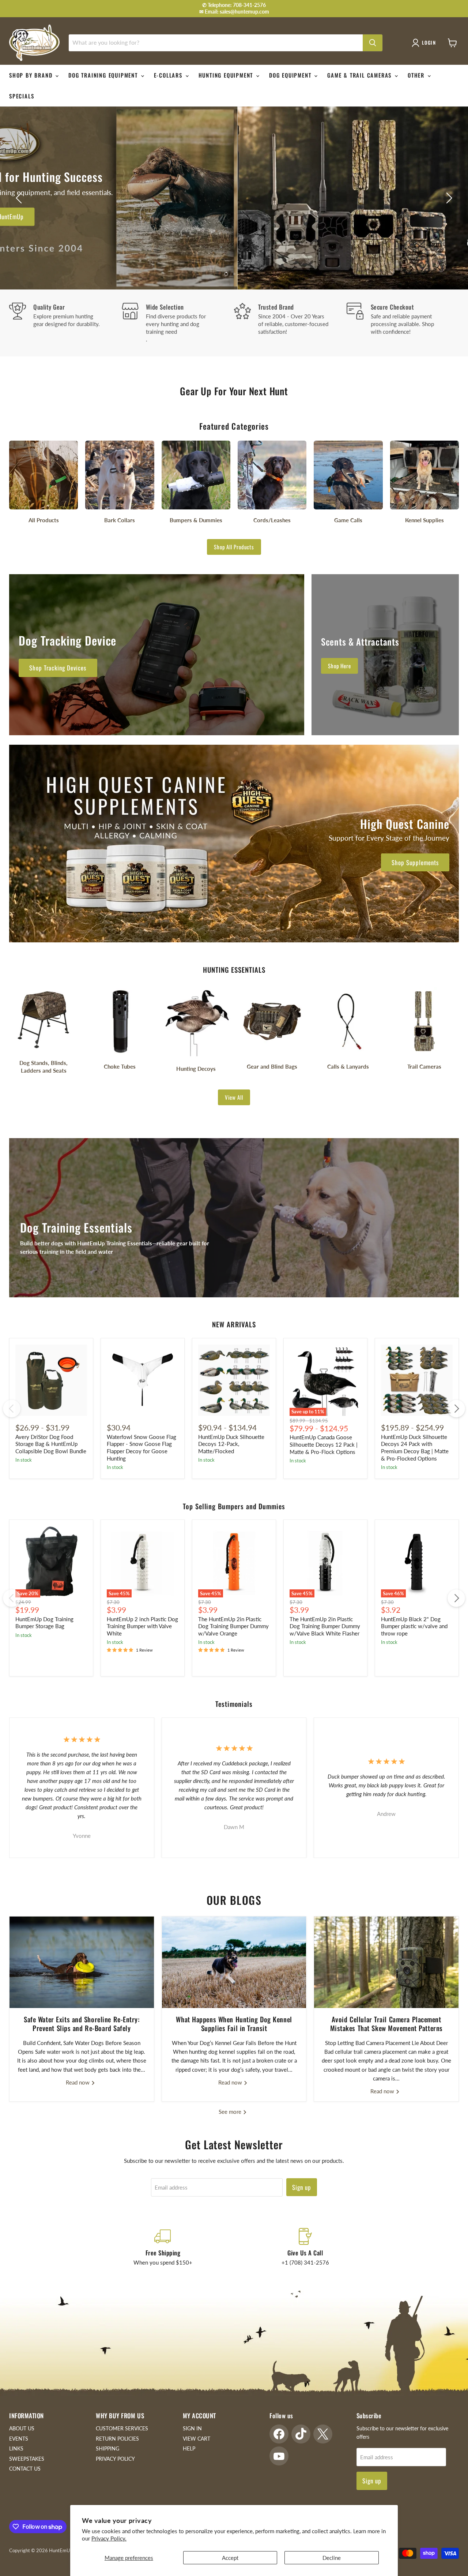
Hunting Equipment (227, 75)
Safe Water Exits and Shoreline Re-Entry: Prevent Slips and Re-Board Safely (82, 2024)
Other (417, 75)
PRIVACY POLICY (115, 2459)
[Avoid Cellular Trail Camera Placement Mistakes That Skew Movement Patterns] (386, 1962)
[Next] (456, 1409)
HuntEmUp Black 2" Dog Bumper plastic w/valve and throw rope (414, 1626)
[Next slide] (448, 198)
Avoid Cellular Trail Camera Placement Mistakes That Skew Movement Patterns (386, 2024)
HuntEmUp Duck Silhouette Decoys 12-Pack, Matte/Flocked (231, 1444)
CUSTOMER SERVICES (122, 2428)
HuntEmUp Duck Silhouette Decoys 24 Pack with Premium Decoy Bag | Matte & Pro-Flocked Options (415, 1448)
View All (234, 1097)
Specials (22, 96)
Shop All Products (234, 547)
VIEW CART (197, 2439)
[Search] (373, 43)
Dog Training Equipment (104, 75)
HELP (189, 2448)
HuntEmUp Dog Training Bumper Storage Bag (44, 1623)
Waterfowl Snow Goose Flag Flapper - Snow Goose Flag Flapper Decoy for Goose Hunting (141, 1448)
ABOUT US (22, 2428)
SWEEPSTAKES (27, 2459)
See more (231, 2112)
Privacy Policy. (109, 2538)
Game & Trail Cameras (361, 75)
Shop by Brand (32, 75)
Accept (230, 2558)
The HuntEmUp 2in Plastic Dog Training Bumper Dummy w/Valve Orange (233, 1626)
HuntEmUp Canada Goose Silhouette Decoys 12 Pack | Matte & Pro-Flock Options (324, 1444)
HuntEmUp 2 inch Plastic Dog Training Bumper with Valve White (142, 1626)
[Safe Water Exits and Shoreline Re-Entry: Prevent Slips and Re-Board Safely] (82, 1962)
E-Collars (169, 75)
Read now (78, 2082)
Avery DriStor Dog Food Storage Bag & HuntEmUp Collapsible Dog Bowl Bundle (51, 1444)
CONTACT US (25, 2469)
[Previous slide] (20, 198)
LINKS (16, 2448)
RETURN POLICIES (117, 2439)
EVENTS (19, 2439)
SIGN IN (192, 2428)
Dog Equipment (291, 75)
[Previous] (12, 1409)
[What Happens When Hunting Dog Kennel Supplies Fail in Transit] (234, 1962)
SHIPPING (107, 2448)
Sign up (302, 2187)
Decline (332, 2558)
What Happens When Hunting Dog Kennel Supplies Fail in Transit (234, 2024)
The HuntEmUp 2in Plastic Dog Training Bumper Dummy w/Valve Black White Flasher (325, 1626)
